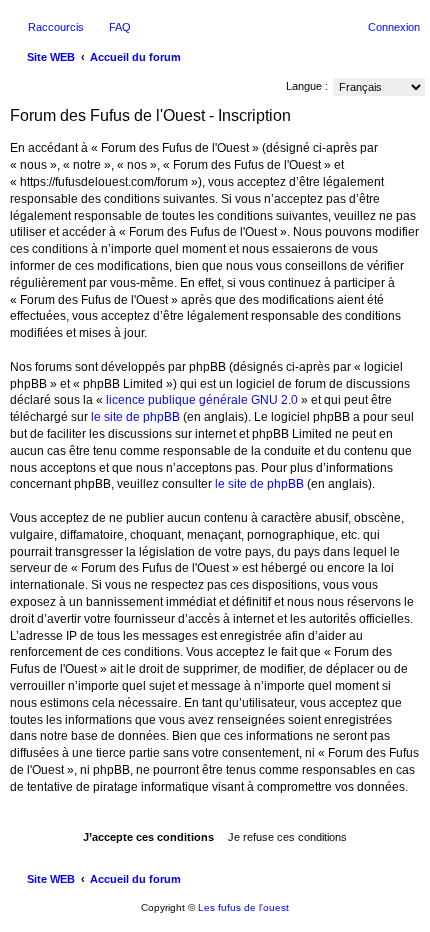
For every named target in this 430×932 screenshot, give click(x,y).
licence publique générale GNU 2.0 (202, 400)
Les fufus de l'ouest (243, 907)
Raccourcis (56, 27)
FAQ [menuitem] (120, 27)
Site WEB (51, 879)
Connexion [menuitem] (394, 27)
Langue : (307, 86)
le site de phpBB (135, 417)
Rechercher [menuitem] (412, 59)
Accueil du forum (135, 879)
